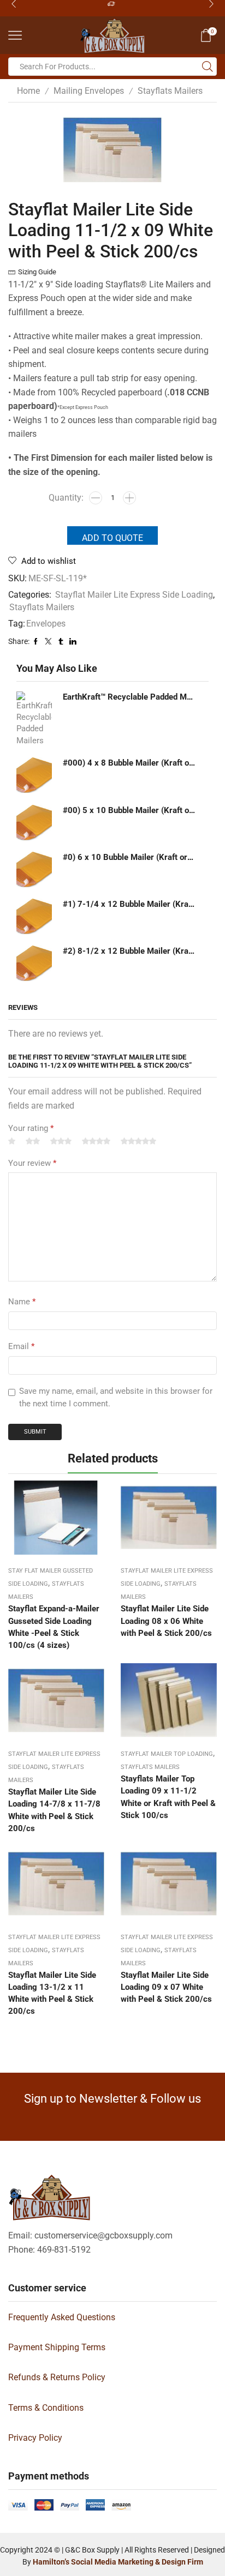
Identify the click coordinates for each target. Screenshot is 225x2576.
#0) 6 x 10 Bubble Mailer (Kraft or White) (129, 857)
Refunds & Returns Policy (57, 2377)
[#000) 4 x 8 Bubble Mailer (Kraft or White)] (34, 775)
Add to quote (112, 538)
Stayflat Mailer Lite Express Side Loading (134, 595)
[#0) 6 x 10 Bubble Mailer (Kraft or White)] (34, 869)
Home (28, 91)
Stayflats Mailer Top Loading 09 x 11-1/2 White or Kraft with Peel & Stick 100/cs (168, 1797)
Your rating (31, 1128)
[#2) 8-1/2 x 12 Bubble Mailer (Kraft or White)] (34, 963)
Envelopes (46, 624)
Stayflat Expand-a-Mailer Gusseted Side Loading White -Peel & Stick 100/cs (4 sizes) (54, 1627)
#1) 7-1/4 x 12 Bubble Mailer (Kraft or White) (129, 904)
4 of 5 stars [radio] (96, 1142)
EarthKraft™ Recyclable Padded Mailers (129, 697)
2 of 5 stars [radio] (33, 1142)
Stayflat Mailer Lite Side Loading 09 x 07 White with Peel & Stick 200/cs (166, 1987)
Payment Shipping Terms (57, 2347)
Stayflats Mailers (170, 91)
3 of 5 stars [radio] (61, 1142)
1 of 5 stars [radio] (12, 1142)
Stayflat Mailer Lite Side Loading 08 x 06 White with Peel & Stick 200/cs (166, 1621)
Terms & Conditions (46, 2408)
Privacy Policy (35, 2438)
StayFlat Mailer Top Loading (167, 1754)
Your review (32, 1163)
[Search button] (208, 67)
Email (21, 1346)
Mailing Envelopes (89, 91)
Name (22, 1302)
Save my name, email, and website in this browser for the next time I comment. (116, 1398)
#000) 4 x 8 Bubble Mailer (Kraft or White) (129, 763)
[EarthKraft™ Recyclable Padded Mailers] (34, 719)
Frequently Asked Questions (62, 2317)
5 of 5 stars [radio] (138, 1142)
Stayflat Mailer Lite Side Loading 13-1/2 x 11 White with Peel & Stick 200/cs (52, 1993)
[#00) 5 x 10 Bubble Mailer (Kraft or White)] (34, 823)
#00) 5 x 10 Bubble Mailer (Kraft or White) (129, 810)
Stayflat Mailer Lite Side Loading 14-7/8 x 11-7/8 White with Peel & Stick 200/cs (54, 1810)
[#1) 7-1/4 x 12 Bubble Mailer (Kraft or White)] (34, 916)
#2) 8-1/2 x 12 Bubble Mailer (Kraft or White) (129, 951)
